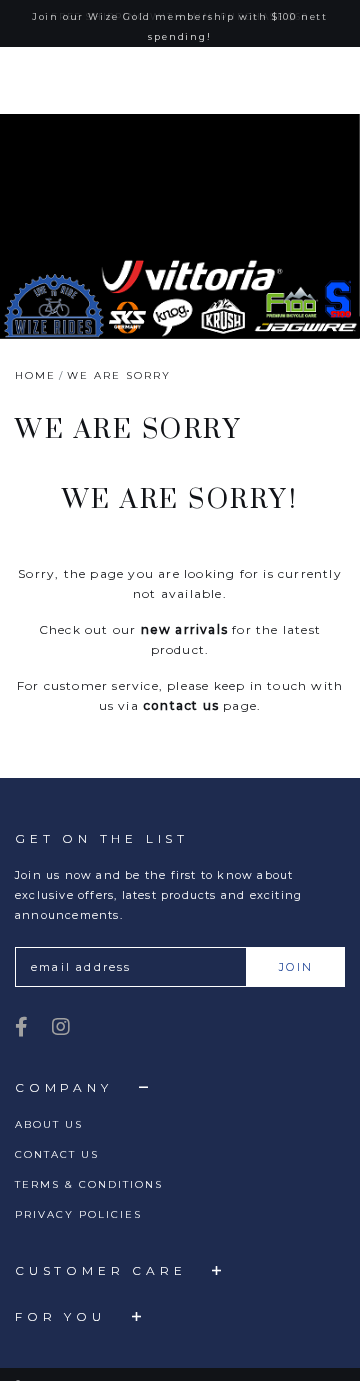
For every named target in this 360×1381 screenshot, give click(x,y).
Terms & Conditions (89, 1187)
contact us (181, 708)
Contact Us (57, 1157)
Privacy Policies (78, 1217)
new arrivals (184, 632)
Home (35, 378)
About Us (49, 1127)
